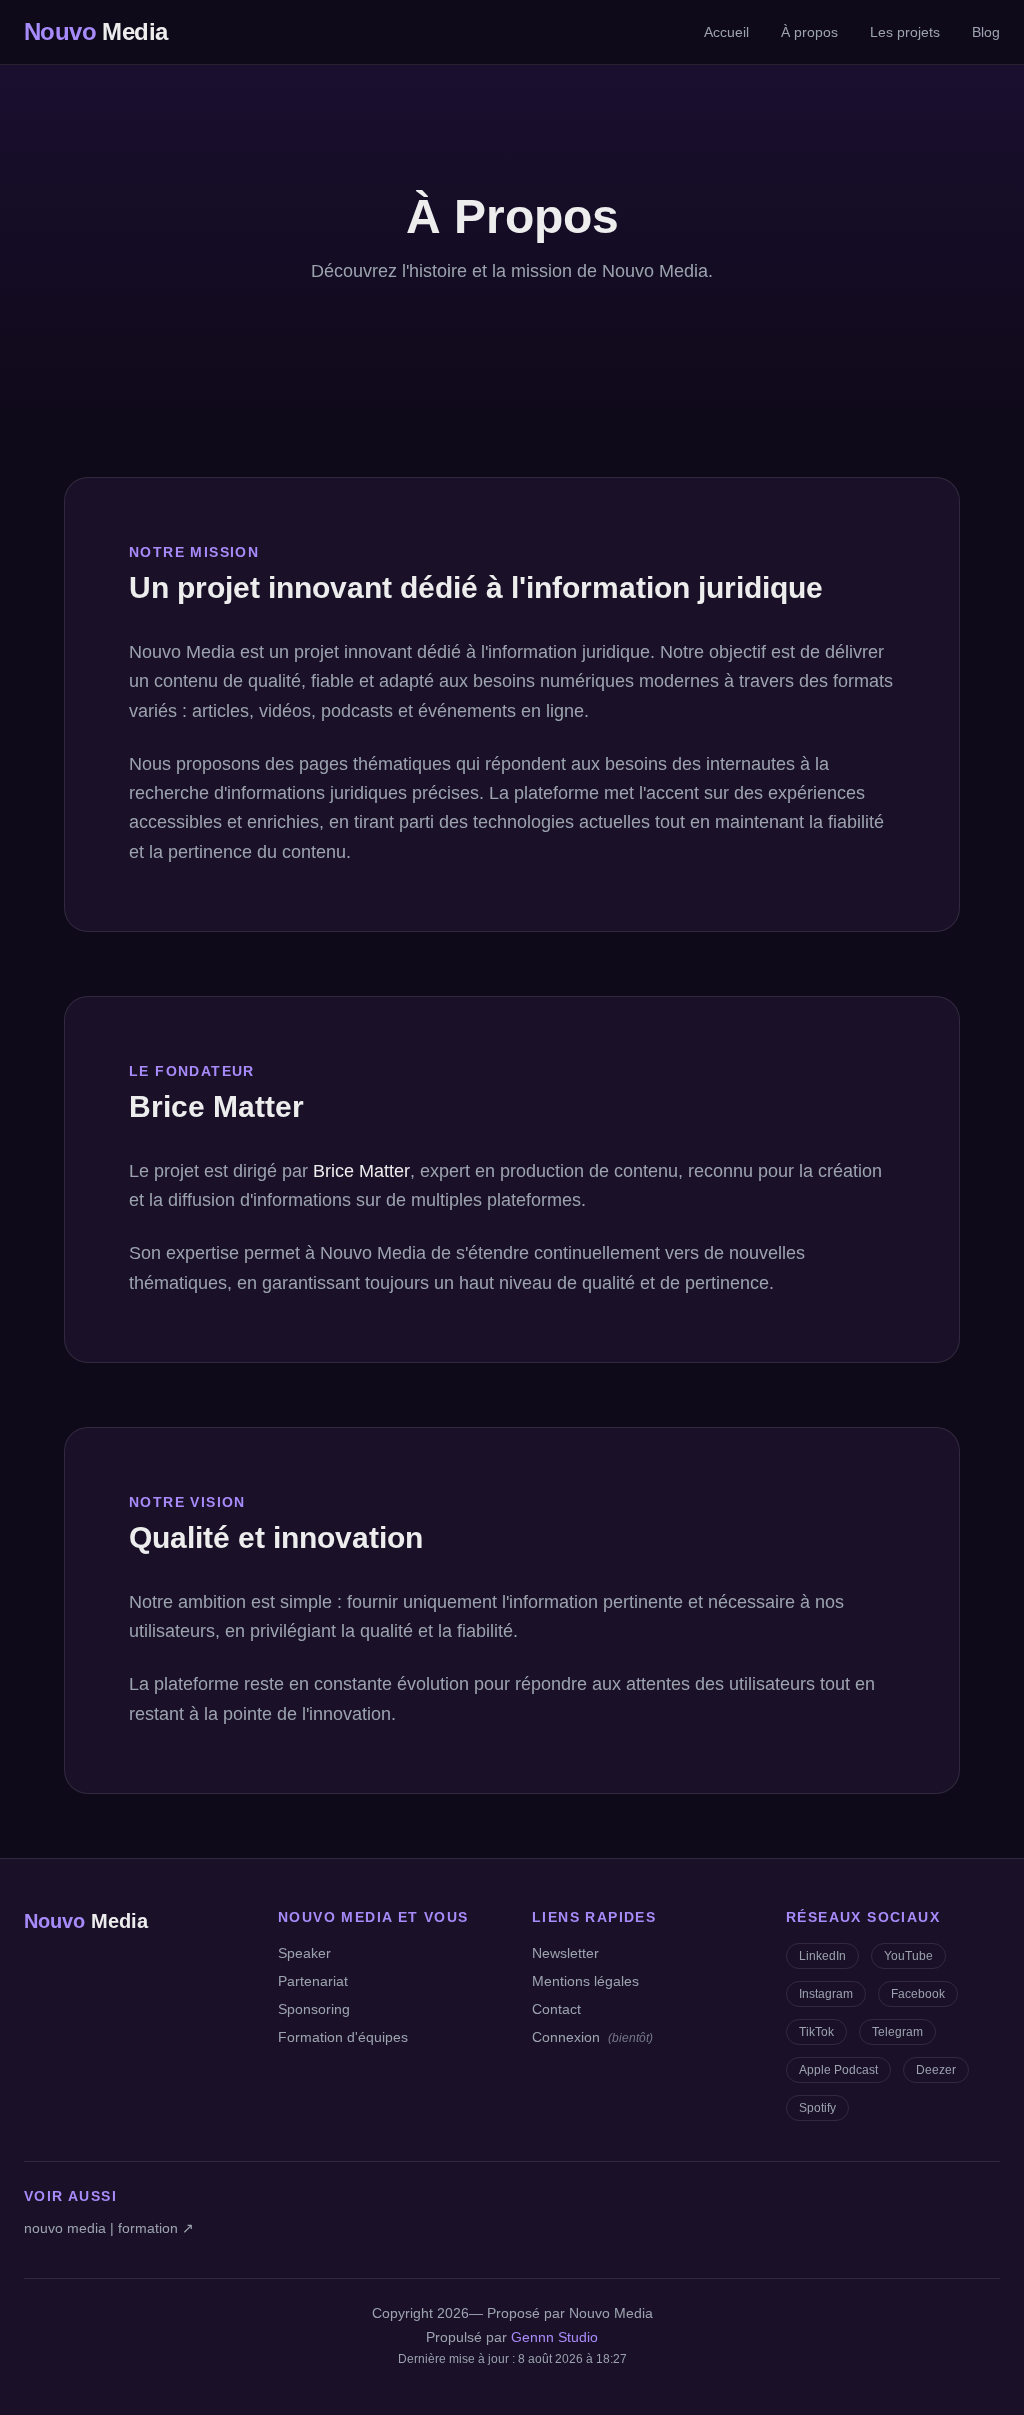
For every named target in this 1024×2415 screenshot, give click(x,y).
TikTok (816, 2032)
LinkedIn (822, 1956)
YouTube (908, 1956)
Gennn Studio (554, 2337)
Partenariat (313, 1981)
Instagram (826, 1994)
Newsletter (565, 1953)
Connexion (592, 2037)
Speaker (304, 1953)
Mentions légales (585, 1981)
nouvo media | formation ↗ (109, 2228)
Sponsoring (314, 2009)
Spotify (817, 2108)
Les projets (905, 32)
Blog (986, 32)
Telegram (897, 2032)
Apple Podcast (838, 2070)
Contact (556, 2009)
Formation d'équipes (343, 2037)
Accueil (726, 32)
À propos (809, 32)
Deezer (936, 2070)
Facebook (918, 1994)
